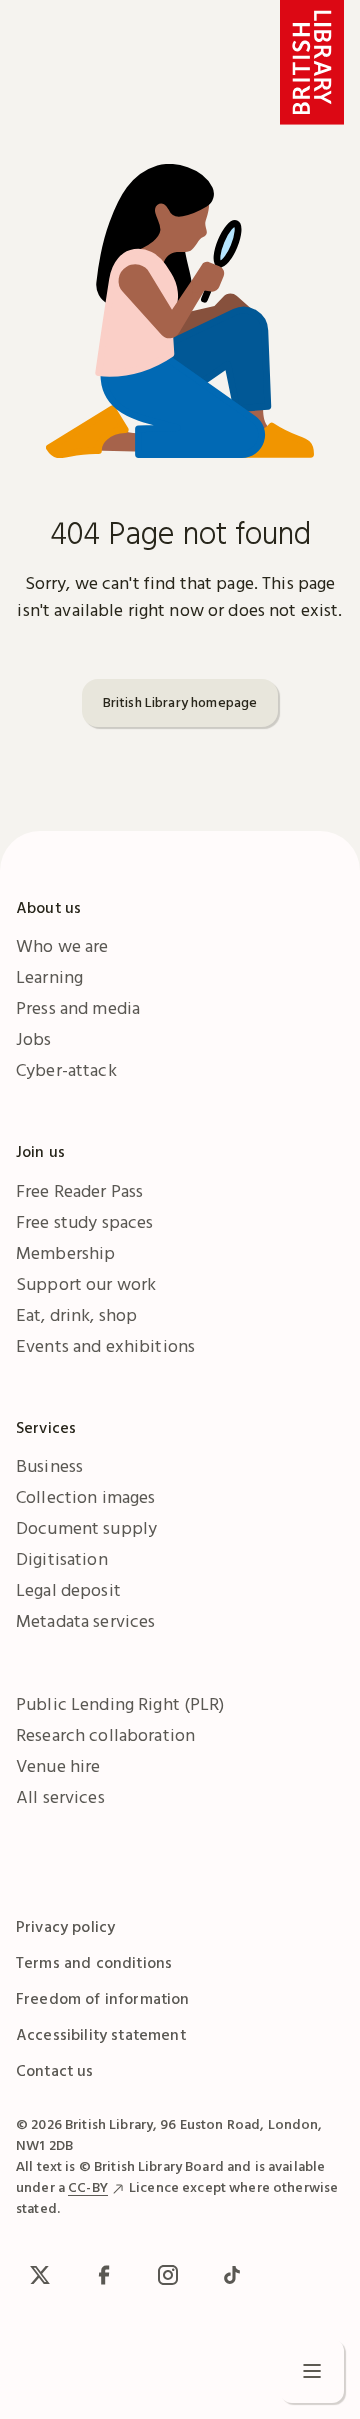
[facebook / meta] (104, 2275)
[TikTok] (232, 2275)
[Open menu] (312, 2371)
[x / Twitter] (40, 2275)
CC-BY (88, 2187)
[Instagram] (168, 2275)
